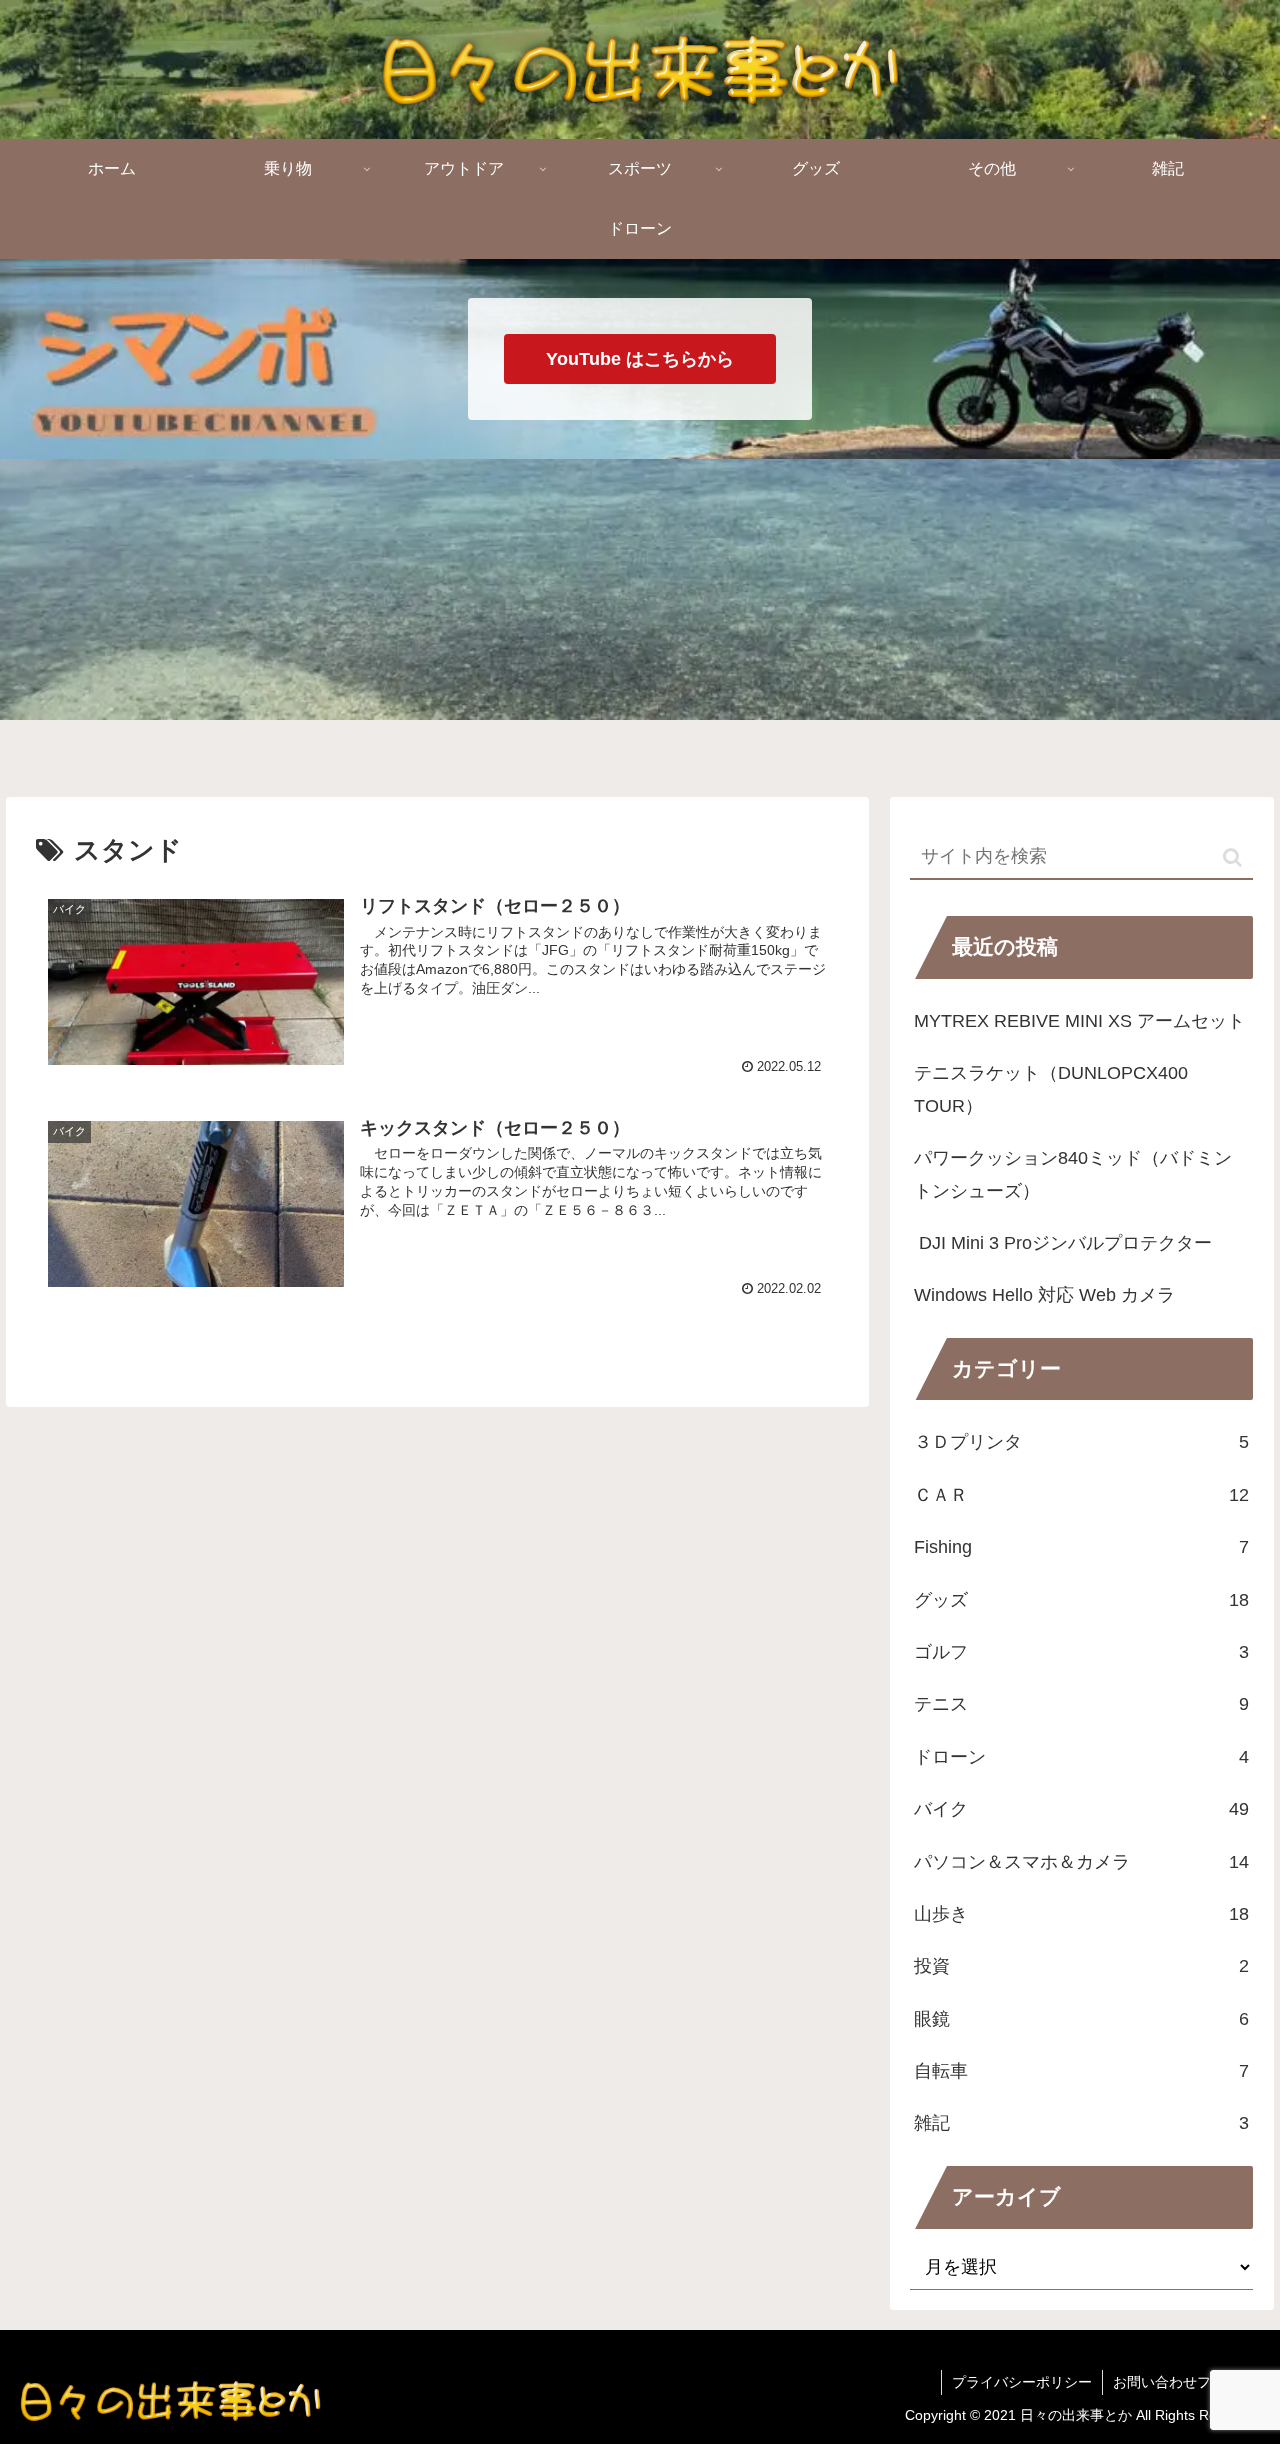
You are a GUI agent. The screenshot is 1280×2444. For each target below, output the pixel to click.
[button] (1232, 857)
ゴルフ (1082, 1652)
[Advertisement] (640, 623)
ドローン (1082, 1757)
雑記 (1082, 2123)
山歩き (1082, 1914)
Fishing (1082, 1547)
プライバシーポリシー (1022, 2382)
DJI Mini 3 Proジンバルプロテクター (1063, 1243)
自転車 (1082, 2071)
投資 (1082, 1966)
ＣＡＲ (1082, 1495)
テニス (1082, 1704)
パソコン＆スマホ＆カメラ (1082, 1862)
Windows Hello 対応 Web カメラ (1044, 1295)
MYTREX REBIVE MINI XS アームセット (1079, 1021)
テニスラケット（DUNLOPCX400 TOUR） (1051, 1089)
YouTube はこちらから (640, 359)
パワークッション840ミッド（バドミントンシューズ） (1073, 1174)
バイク (1082, 1809)
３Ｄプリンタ (1082, 1442)
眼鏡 (1082, 2019)
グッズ (1082, 1600)
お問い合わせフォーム (1183, 2382)
